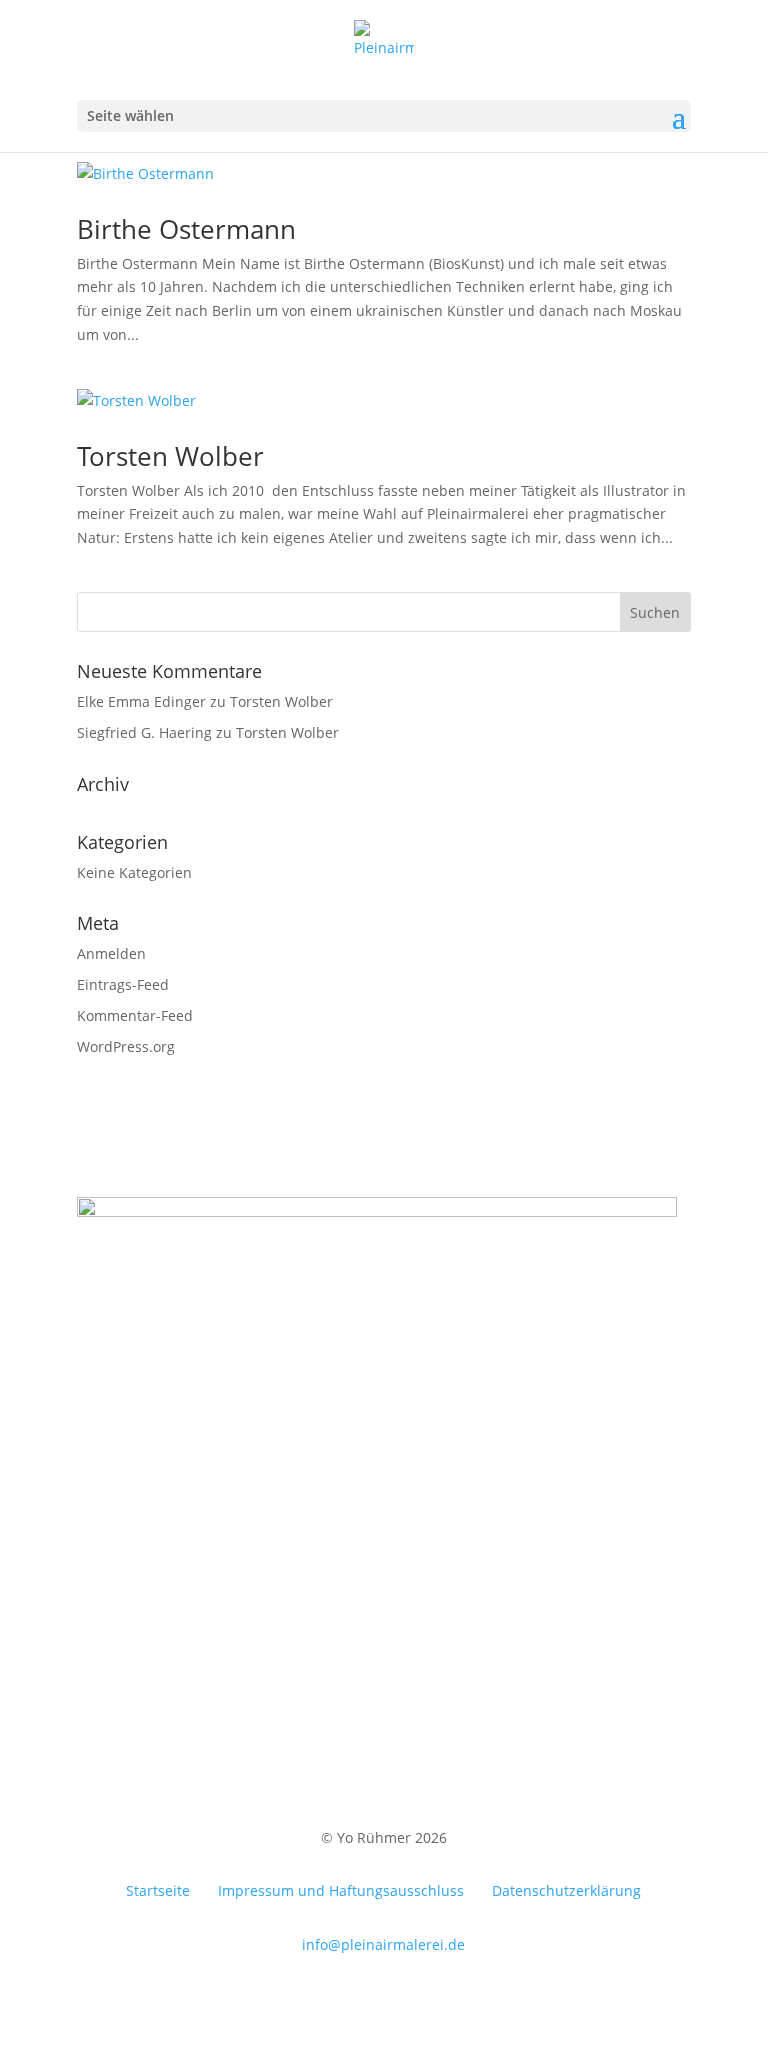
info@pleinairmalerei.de (383, 1944)
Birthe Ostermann (186, 229)
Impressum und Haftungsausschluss (341, 1890)
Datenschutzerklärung (566, 1890)
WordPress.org (126, 1046)
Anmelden (111, 953)
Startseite (158, 1890)
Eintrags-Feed (123, 984)
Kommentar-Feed (135, 1015)
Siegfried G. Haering (144, 732)
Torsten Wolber (170, 456)
